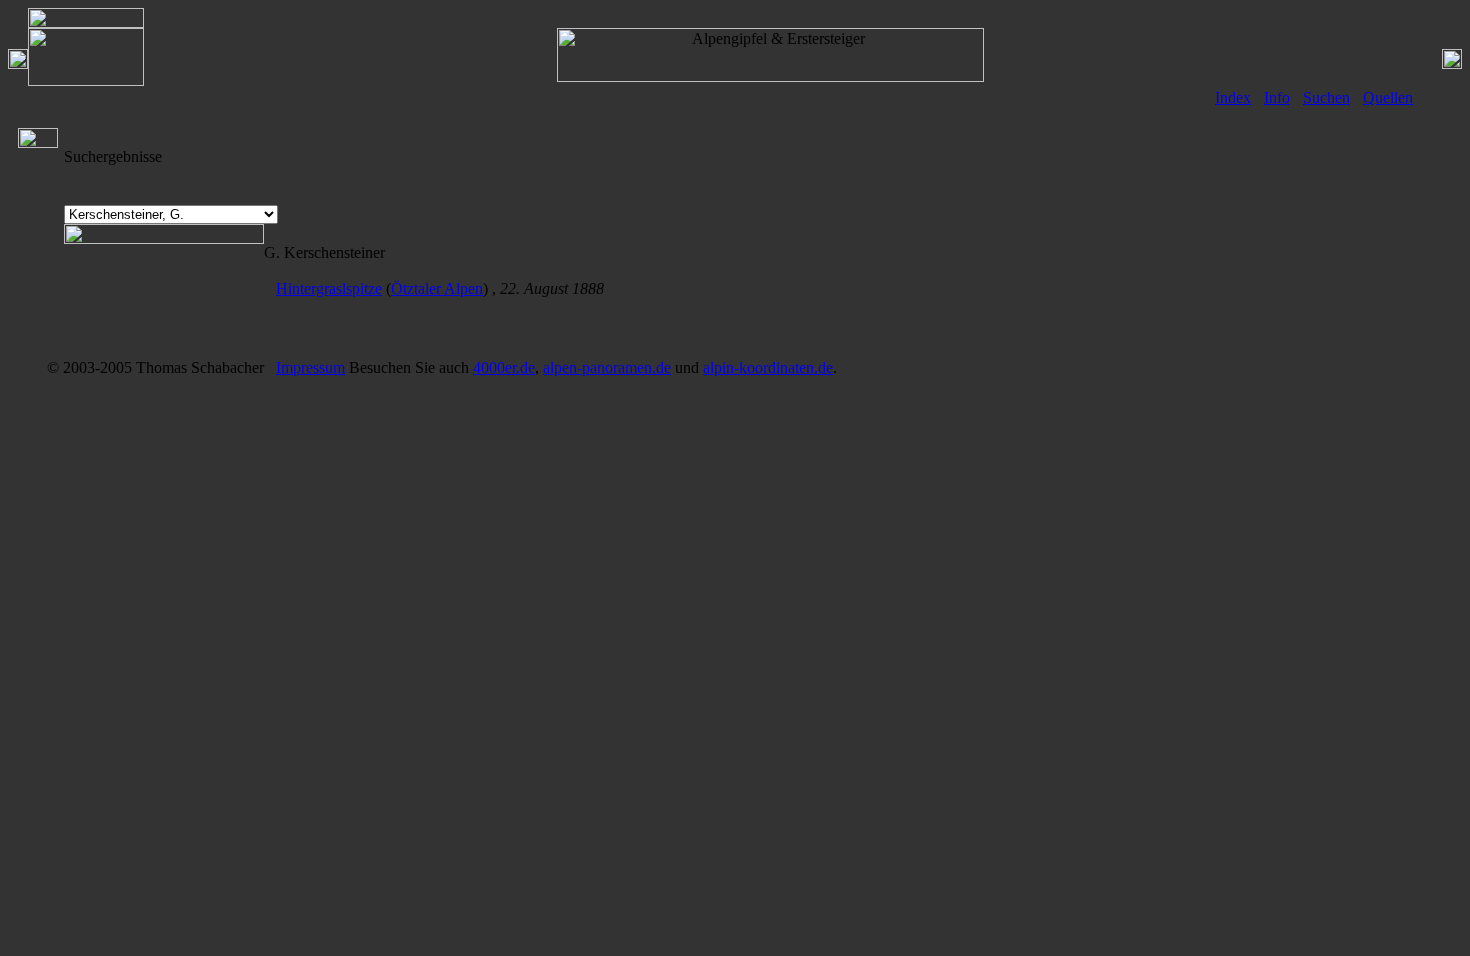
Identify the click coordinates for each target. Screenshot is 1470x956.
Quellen (1388, 97)
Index (1233, 97)
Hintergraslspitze (329, 288)
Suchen (1326, 97)
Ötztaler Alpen (437, 288)
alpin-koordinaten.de (768, 367)
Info (1277, 97)
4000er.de (504, 367)
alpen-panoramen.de (607, 367)
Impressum (310, 367)
